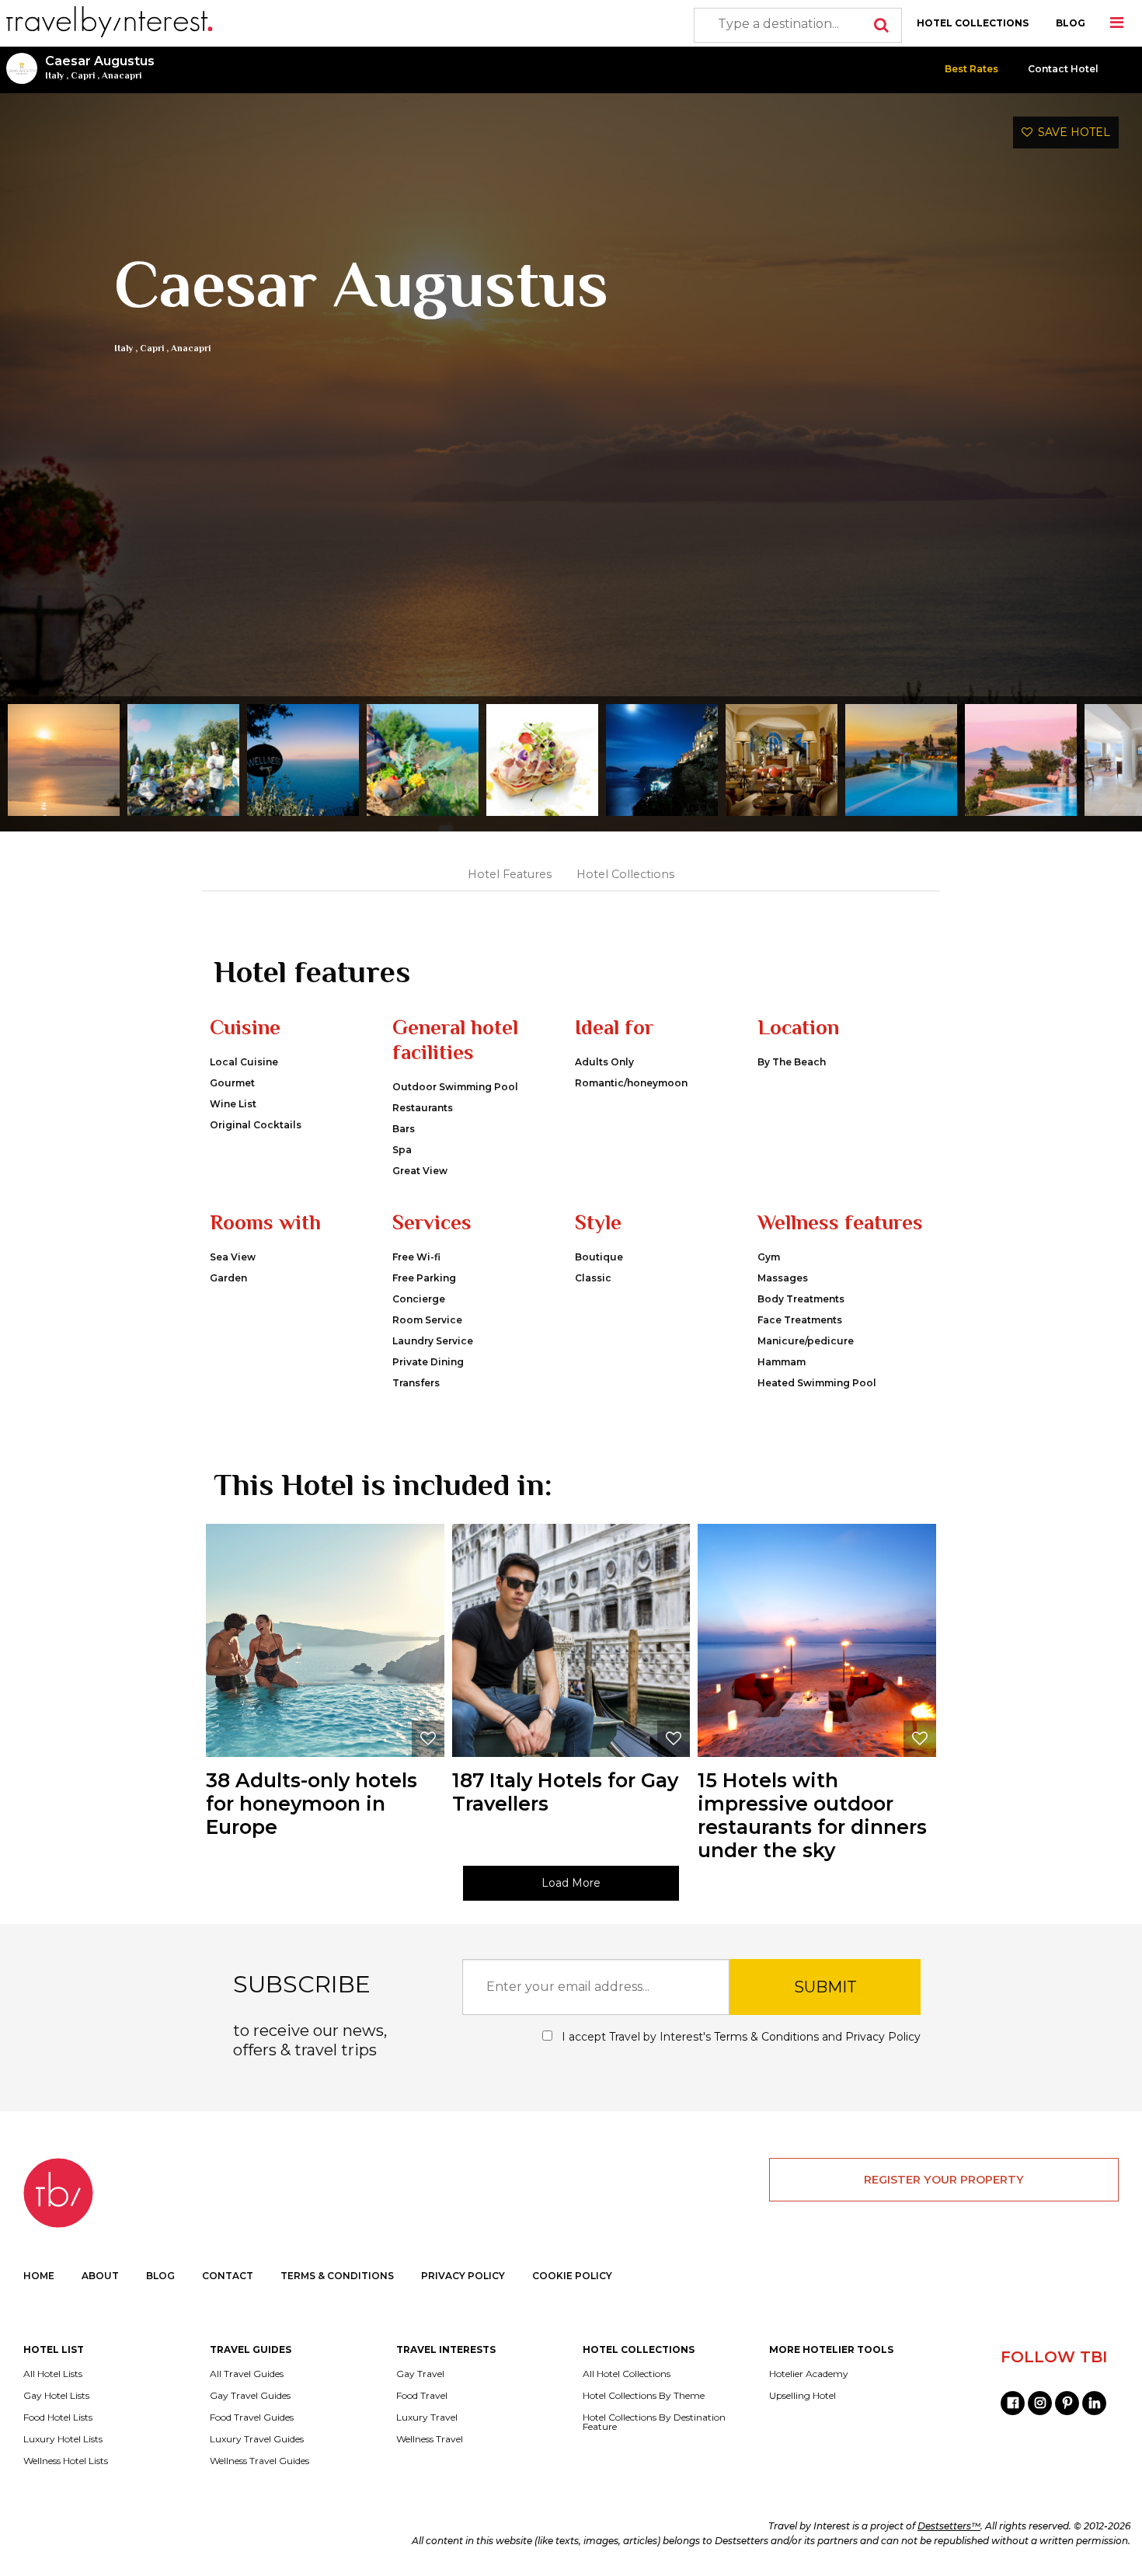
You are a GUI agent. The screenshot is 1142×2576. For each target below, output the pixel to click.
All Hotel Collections (627, 2374)
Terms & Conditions (766, 2037)
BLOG (1071, 23)
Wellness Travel (430, 2439)
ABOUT (100, 2276)
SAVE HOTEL (1071, 132)
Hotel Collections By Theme (644, 2396)
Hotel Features (510, 874)
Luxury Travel (427, 2417)
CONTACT (228, 2276)
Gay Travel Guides (250, 2396)
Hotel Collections (625, 874)
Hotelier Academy (809, 2374)
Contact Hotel (1063, 69)
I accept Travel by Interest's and (740, 2037)
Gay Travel (420, 2374)
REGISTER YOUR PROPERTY (944, 2180)
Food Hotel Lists (58, 2417)
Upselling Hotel (803, 2396)
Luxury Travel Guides (257, 2439)
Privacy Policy (883, 2037)
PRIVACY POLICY (463, 2276)
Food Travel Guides (252, 2417)
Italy (54, 75)
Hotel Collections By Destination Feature (654, 2422)
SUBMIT (825, 1987)
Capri (83, 75)
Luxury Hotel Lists (63, 2439)
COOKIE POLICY (572, 2276)
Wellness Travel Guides (259, 2461)
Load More (571, 1883)
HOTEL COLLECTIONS (973, 23)
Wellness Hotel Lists (66, 2461)
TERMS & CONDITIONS (337, 2276)
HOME (39, 2276)
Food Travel (422, 2396)
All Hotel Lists (53, 2374)
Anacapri (122, 75)
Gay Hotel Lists (56, 2396)
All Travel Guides (247, 2374)
